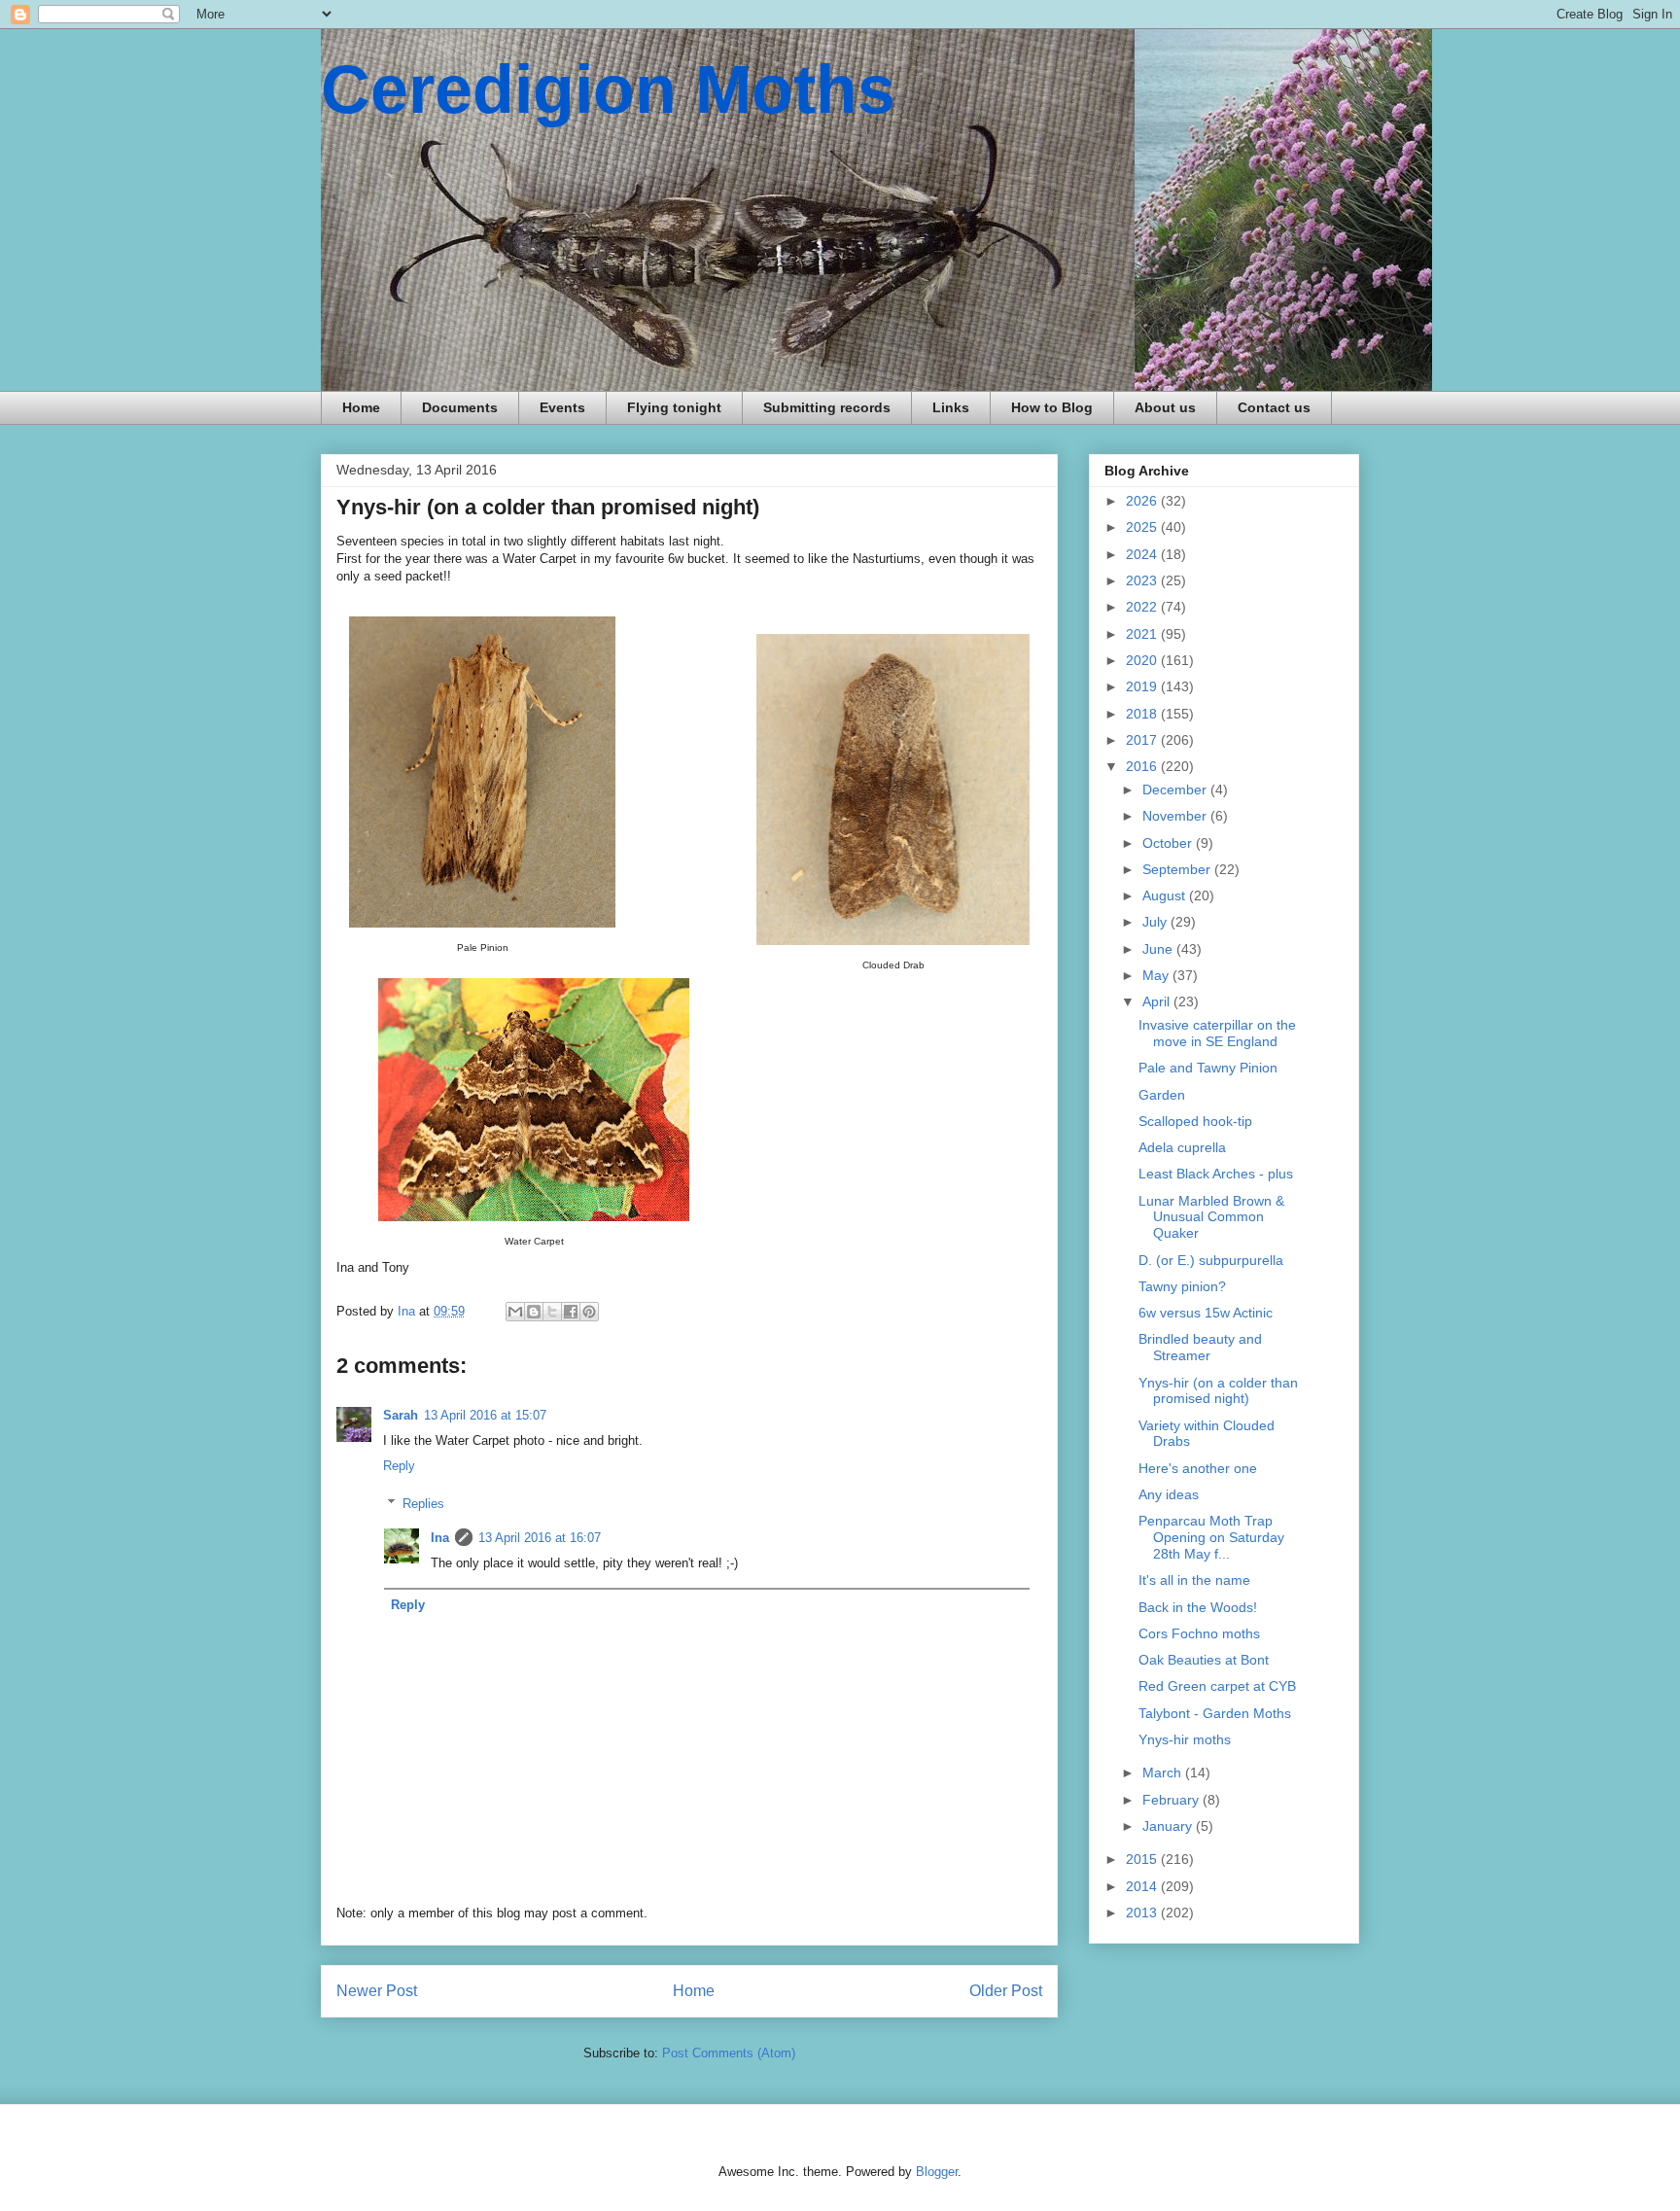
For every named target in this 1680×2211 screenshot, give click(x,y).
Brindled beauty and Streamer (1200, 1347)
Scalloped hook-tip (1195, 1121)
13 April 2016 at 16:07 (540, 1538)
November (1176, 816)
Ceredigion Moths (608, 89)
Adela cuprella (1182, 1147)
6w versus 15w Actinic (1206, 1313)
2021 (1143, 634)
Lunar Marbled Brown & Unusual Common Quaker (1211, 1217)
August (1166, 895)
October (1169, 843)
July (1156, 922)
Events (562, 407)
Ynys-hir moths (1185, 1739)
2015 (1143, 1859)
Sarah (401, 1415)
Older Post (1006, 1991)
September (1178, 869)
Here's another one (1198, 1468)
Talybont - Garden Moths (1215, 1713)
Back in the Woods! (1198, 1607)
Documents (460, 407)
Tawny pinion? (1182, 1286)
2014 (1143, 1886)
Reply (399, 1466)
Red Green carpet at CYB (1217, 1686)
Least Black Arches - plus (1216, 1174)
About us (1165, 407)
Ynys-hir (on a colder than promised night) (1218, 1391)
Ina (440, 1538)
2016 (1143, 766)
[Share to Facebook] (571, 1312)
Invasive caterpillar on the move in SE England (1217, 1033)
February (1172, 1800)
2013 (1143, 1913)
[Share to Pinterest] (589, 1312)
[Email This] (515, 1312)
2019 (1143, 686)
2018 (1143, 714)
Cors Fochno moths (1199, 1633)
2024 (1143, 554)
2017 (1143, 740)
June (1159, 949)
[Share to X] (552, 1312)
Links (951, 407)
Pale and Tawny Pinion (1208, 1068)
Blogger (937, 2172)
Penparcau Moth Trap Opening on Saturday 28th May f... (1211, 1537)
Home (361, 407)
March (1164, 1772)
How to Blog (1052, 407)
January (1169, 1826)
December (1176, 790)
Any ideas (1169, 1494)
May (1157, 975)
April (1158, 1001)
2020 (1143, 660)
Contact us (1274, 407)
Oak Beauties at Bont (1204, 1660)
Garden (1162, 1095)
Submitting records (827, 407)
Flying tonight (674, 407)
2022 (1143, 607)
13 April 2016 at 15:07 (485, 1415)
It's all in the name (1194, 1580)
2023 (1143, 580)
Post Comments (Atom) (729, 2053)
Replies (423, 1504)
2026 (1143, 501)
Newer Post (377, 1991)
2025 (1143, 527)
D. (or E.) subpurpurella (1211, 1260)
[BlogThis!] (534, 1312)
